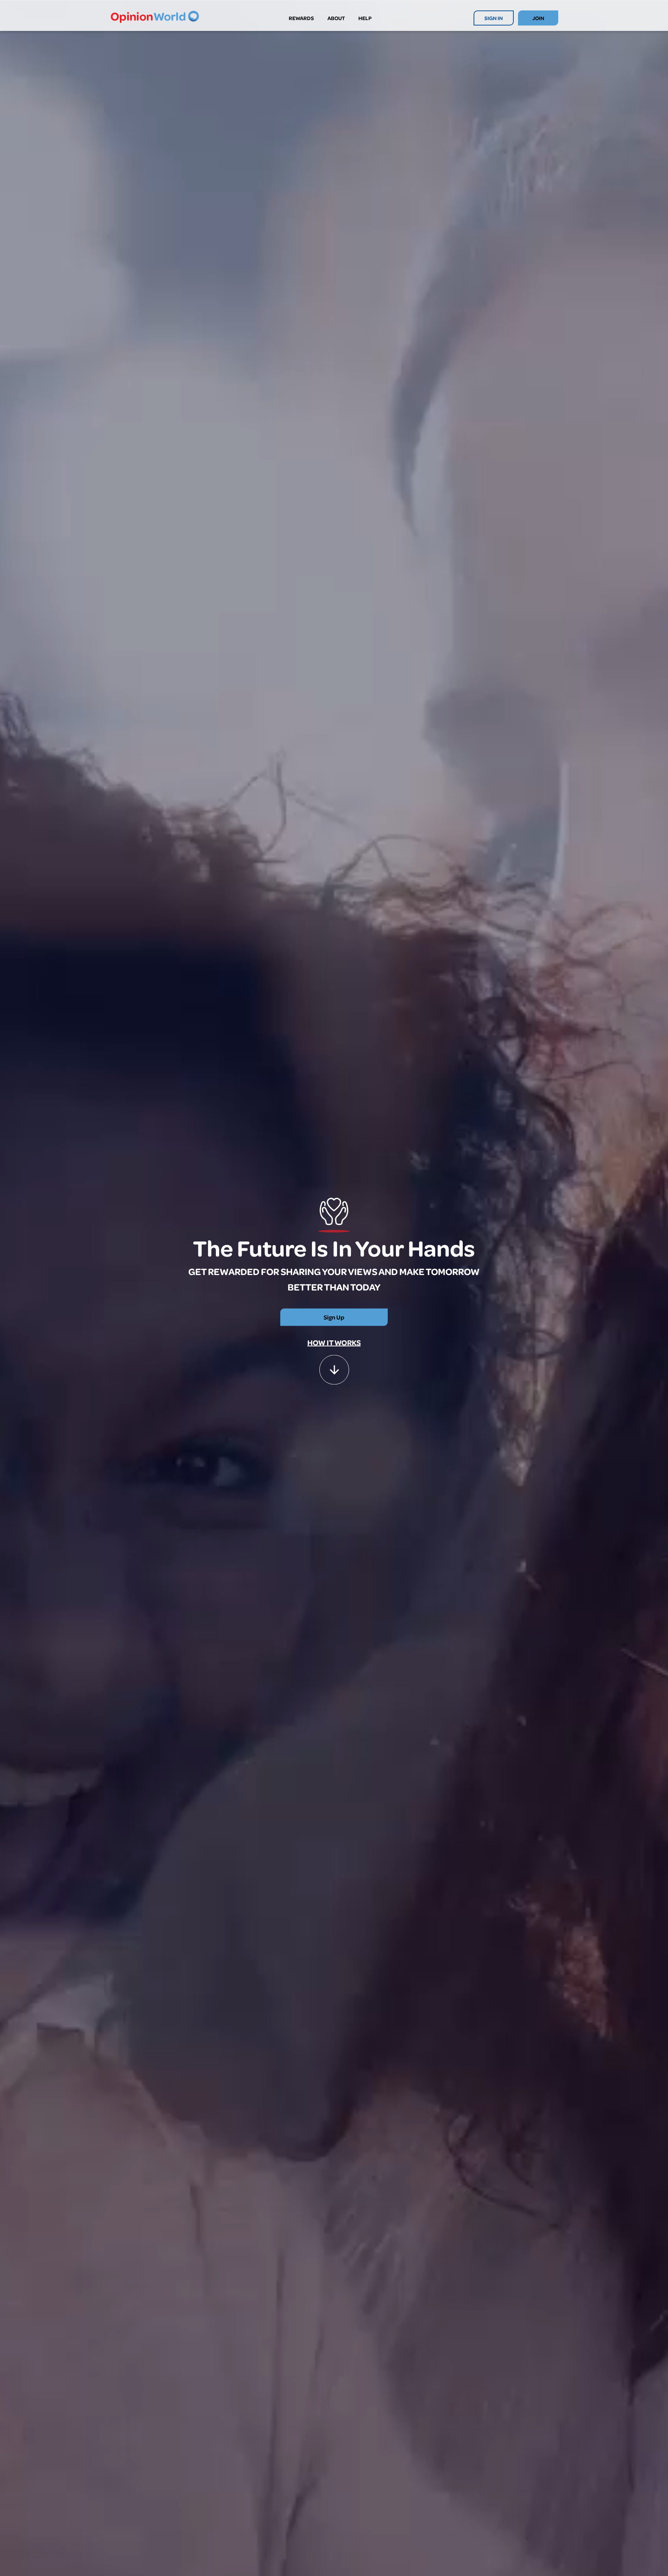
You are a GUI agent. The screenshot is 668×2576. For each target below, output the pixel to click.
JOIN (538, 18)
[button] (334, 1366)
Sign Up (334, 1317)
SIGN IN (494, 18)
